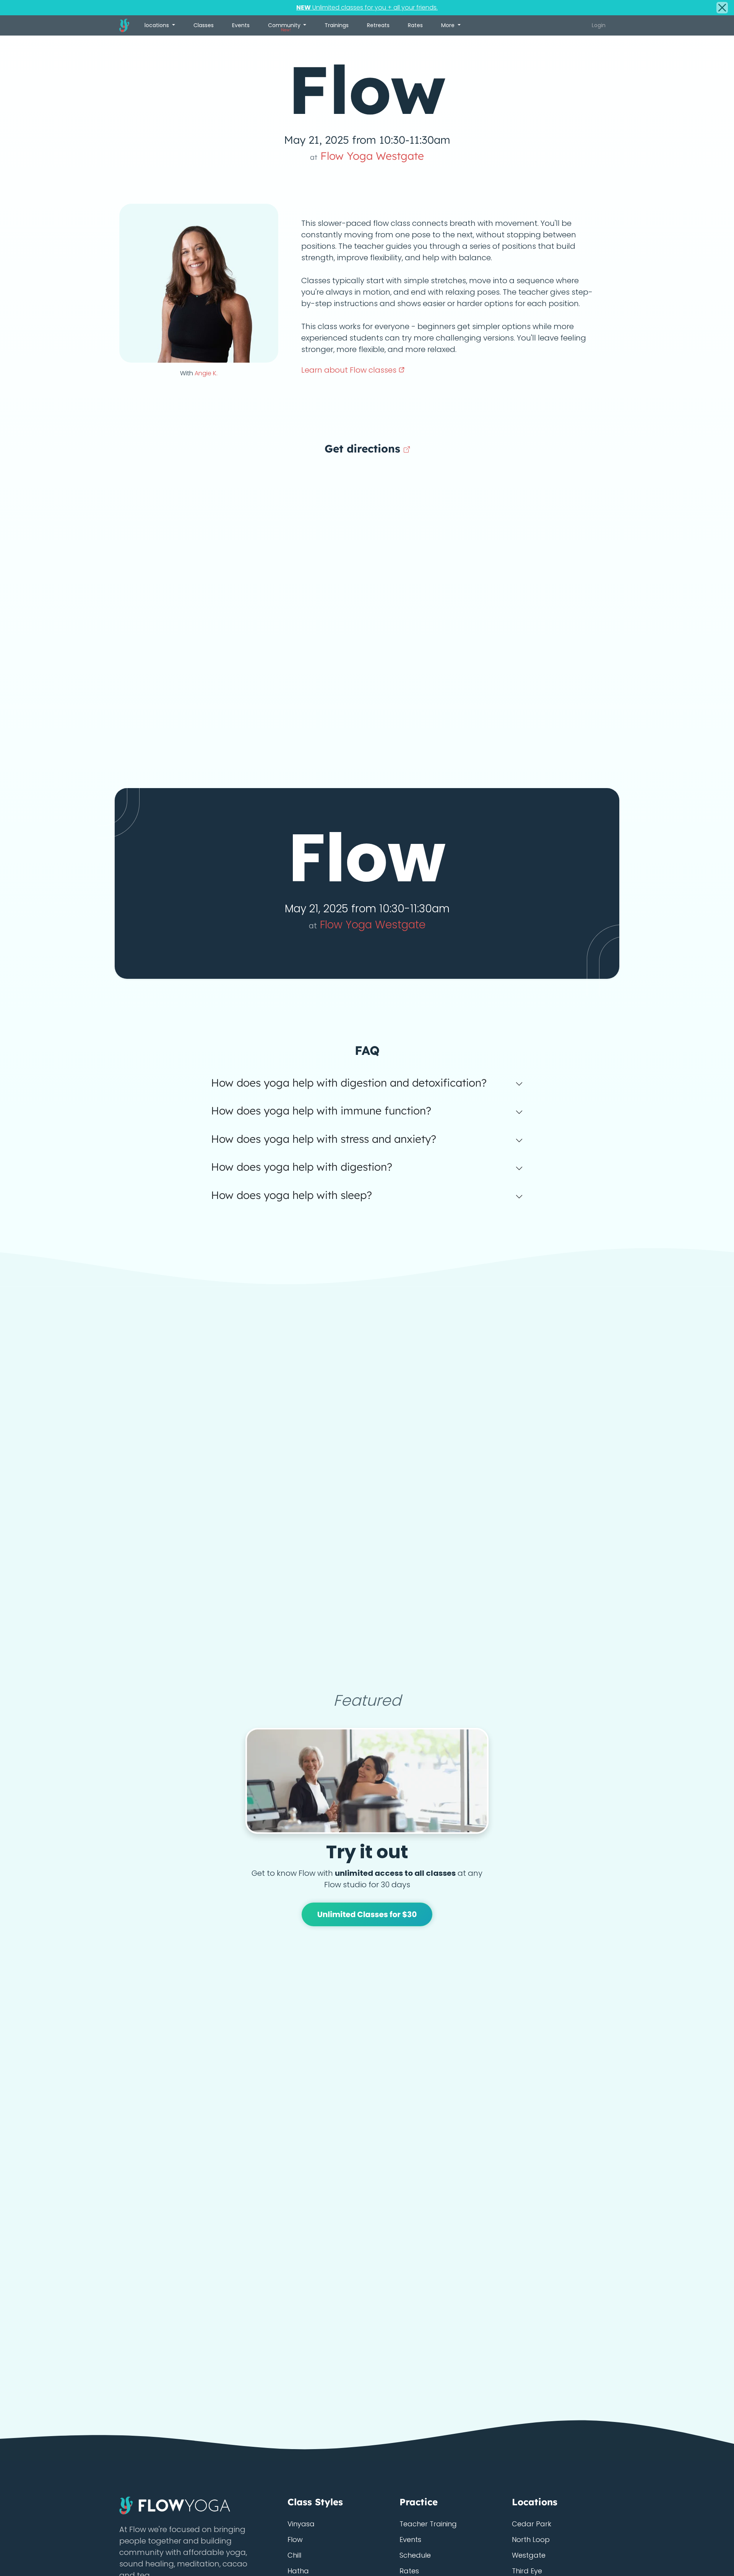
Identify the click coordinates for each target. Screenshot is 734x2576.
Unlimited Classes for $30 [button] (367, 1914)
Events (241, 25)
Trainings (337, 25)
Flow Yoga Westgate (367, 156)
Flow (295, 2540)
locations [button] (158, 25)
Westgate (529, 2555)
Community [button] (285, 27)
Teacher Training (428, 2524)
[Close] (722, 8)
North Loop (531, 2540)
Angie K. (206, 373)
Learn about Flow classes (350, 370)
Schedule (415, 2555)
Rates (415, 25)
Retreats (378, 25)
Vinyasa (301, 2524)
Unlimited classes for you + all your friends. (367, 7)
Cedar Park (532, 2524)
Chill (294, 2555)
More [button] (449, 25)
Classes (204, 25)
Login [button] (599, 25)
